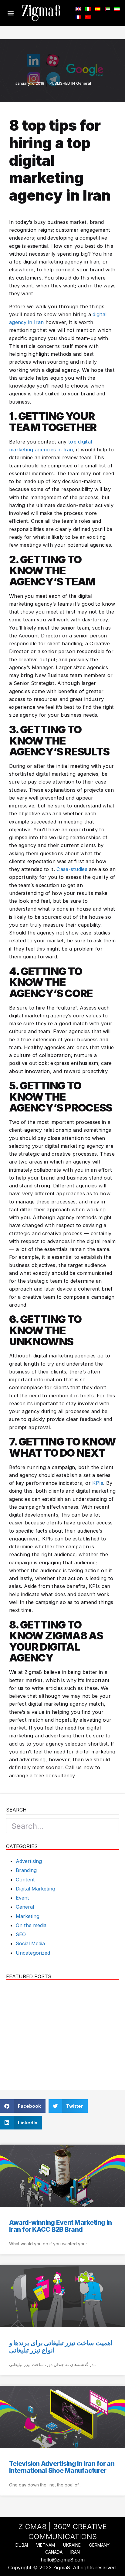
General (84, 83)
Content (25, 1880)
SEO (21, 1934)
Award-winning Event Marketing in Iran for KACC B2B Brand (60, 2226)
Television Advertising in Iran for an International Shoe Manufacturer (62, 2467)
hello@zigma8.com (63, 2560)
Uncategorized (33, 1953)
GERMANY (99, 2545)
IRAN (75, 2552)
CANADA (54, 2552)
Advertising (29, 1861)
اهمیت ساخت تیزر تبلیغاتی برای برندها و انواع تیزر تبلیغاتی (61, 2346)
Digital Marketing (35, 1889)
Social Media (30, 1943)
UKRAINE (72, 2545)
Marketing (28, 1916)
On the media (31, 1925)
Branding (26, 1870)
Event (22, 1898)
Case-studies (72, 869)
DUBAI (22, 2545)
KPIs (98, 1483)
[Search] (111, 1826)
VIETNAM (46, 2545)
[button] (11, 13)
